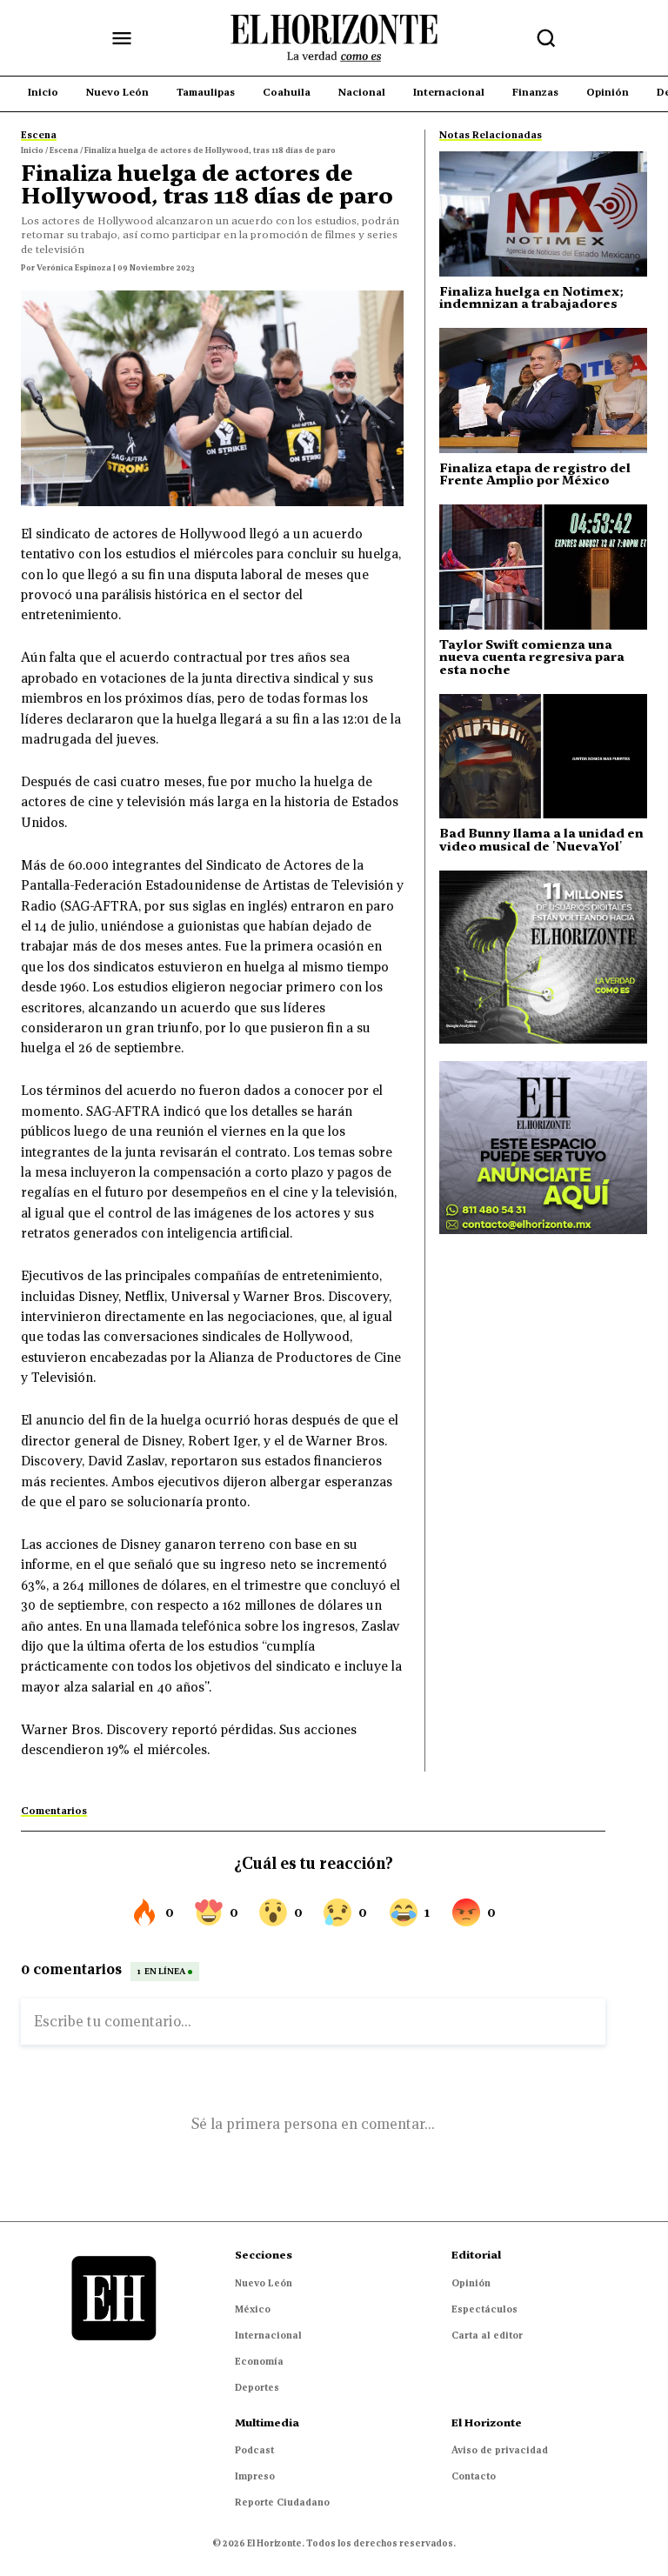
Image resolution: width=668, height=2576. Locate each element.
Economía (259, 2361)
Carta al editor (487, 2335)
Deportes (257, 2387)
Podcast (254, 2450)
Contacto (474, 2476)
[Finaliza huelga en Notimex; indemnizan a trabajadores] (543, 214)
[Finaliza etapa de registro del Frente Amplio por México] (543, 390)
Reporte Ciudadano (282, 2502)
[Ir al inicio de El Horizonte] (334, 38)
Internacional (268, 2335)
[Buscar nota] (546, 38)
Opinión (471, 2283)
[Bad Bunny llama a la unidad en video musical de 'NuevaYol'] (543, 756)
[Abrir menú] (122, 38)
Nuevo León (264, 2283)
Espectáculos (484, 2309)
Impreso (255, 2476)
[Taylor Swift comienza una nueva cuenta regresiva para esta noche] (543, 567)
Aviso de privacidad (500, 2450)
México (253, 2309)
